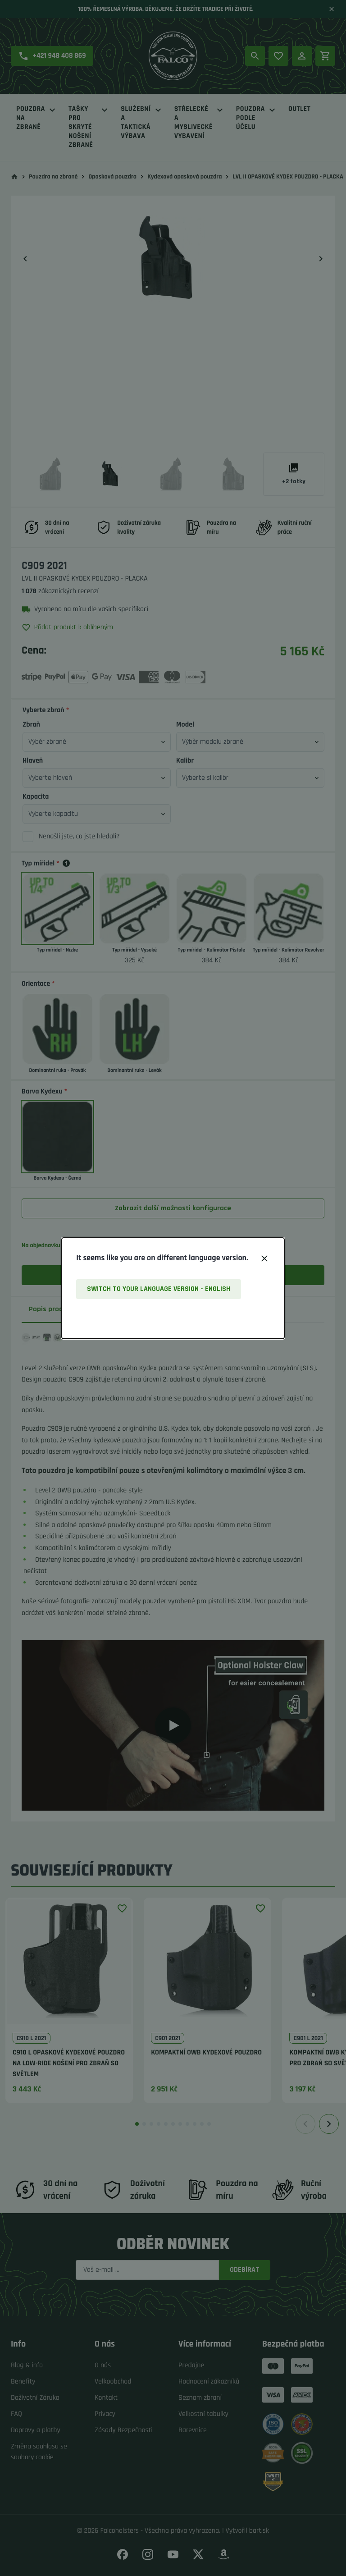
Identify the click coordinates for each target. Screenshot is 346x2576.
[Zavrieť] (264, 1258)
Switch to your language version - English (159, 1289)
